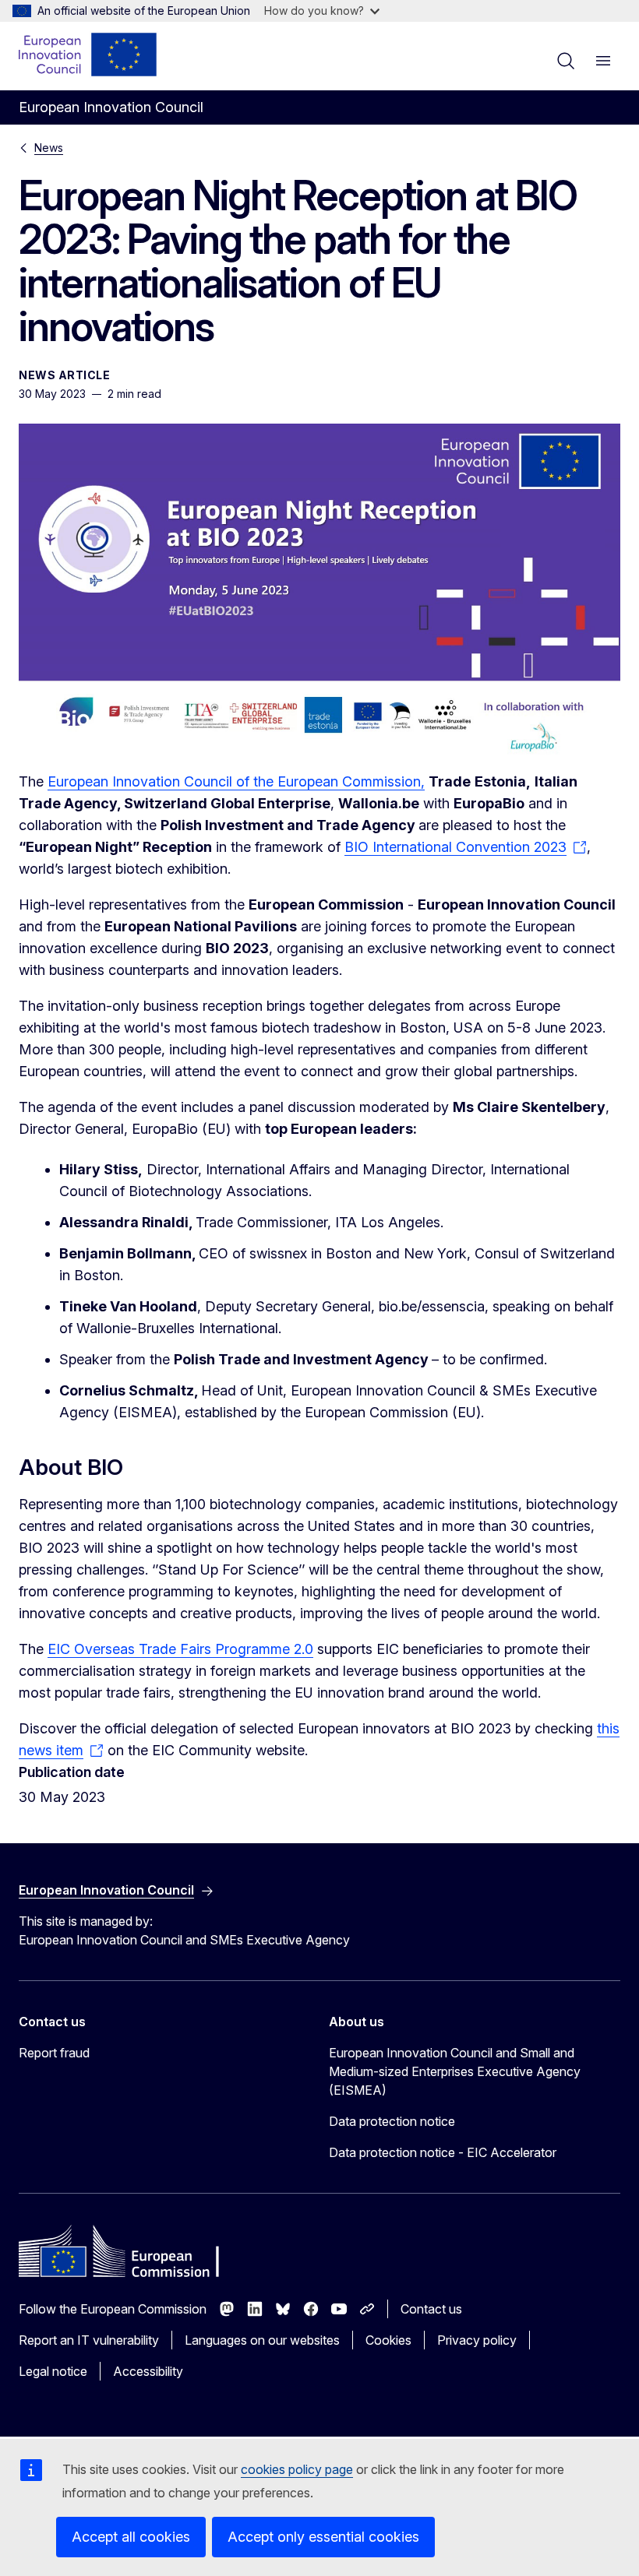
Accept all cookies (131, 2537)
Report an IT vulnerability (89, 2340)
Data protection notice (392, 2121)
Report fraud (54, 2053)
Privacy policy (477, 2340)
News (49, 148)
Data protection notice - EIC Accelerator (443, 2152)
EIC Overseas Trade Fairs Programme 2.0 (180, 1649)
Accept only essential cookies (323, 2537)
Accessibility (148, 2371)
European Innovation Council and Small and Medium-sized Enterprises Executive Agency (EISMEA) (455, 2071)
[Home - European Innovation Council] (88, 55)
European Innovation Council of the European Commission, (236, 781)
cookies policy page (297, 2469)
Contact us (431, 2309)
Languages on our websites (262, 2340)
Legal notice (53, 2371)
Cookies (388, 2340)
